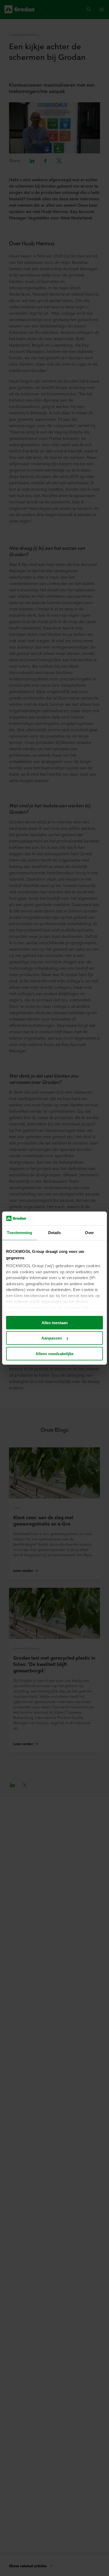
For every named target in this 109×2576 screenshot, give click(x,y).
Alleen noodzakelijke (54, 1354)
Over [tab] (89, 1233)
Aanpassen (52, 1338)
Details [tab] (55, 1233)
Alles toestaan (55, 1323)
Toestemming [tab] (19, 1233)
